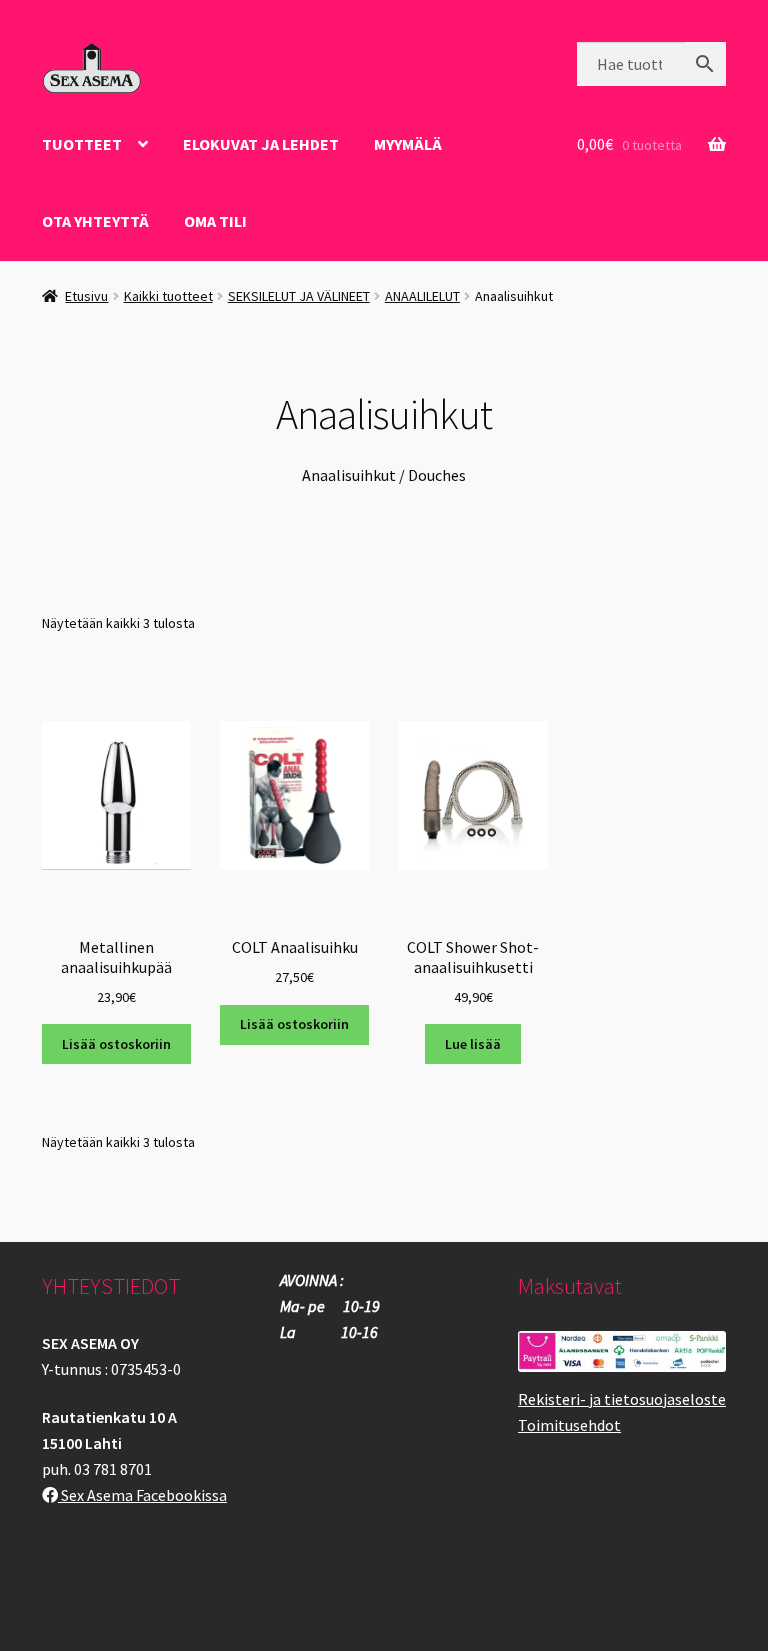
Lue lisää (473, 1044)
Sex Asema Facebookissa (142, 1495)
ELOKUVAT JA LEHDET (261, 144)
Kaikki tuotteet (168, 296)
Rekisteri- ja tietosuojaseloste (622, 1399)
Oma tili (215, 221)
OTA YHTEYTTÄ (95, 221)
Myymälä (408, 144)
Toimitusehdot (569, 1425)
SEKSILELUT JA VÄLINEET (299, 296)
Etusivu (86, 296)
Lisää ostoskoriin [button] (116, 1044)
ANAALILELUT (422, 296)
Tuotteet (82, 144)
